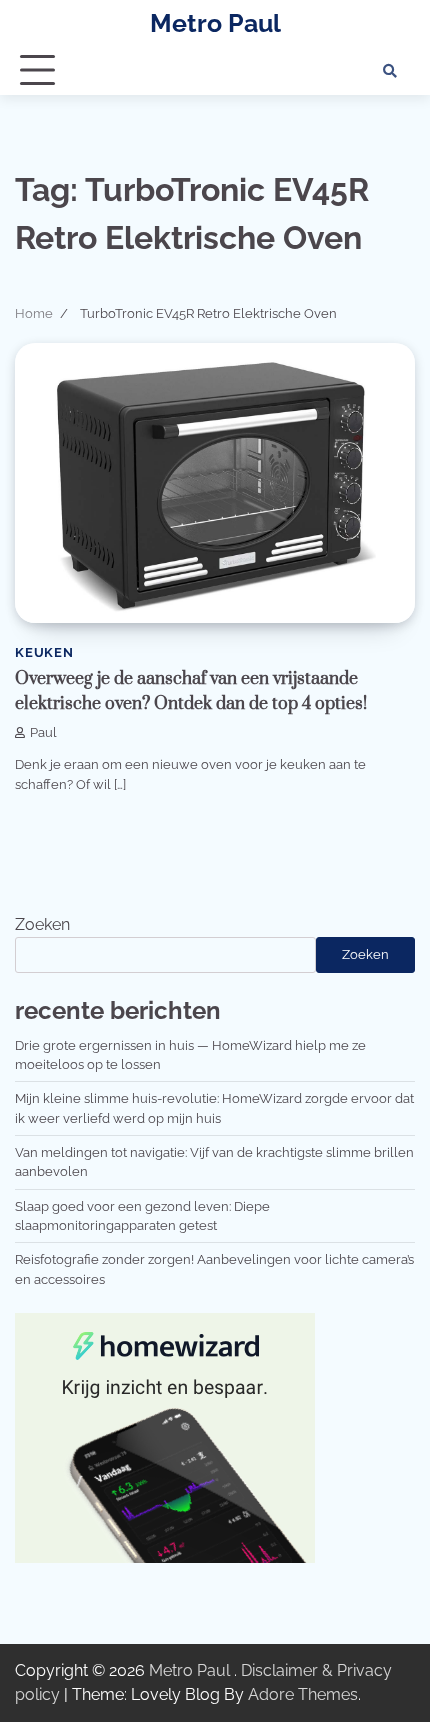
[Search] (390, 71)
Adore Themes (303, 1694)
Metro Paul (215, 23)
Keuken (44, 652)
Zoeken (42, 924)
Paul (43, 732)
